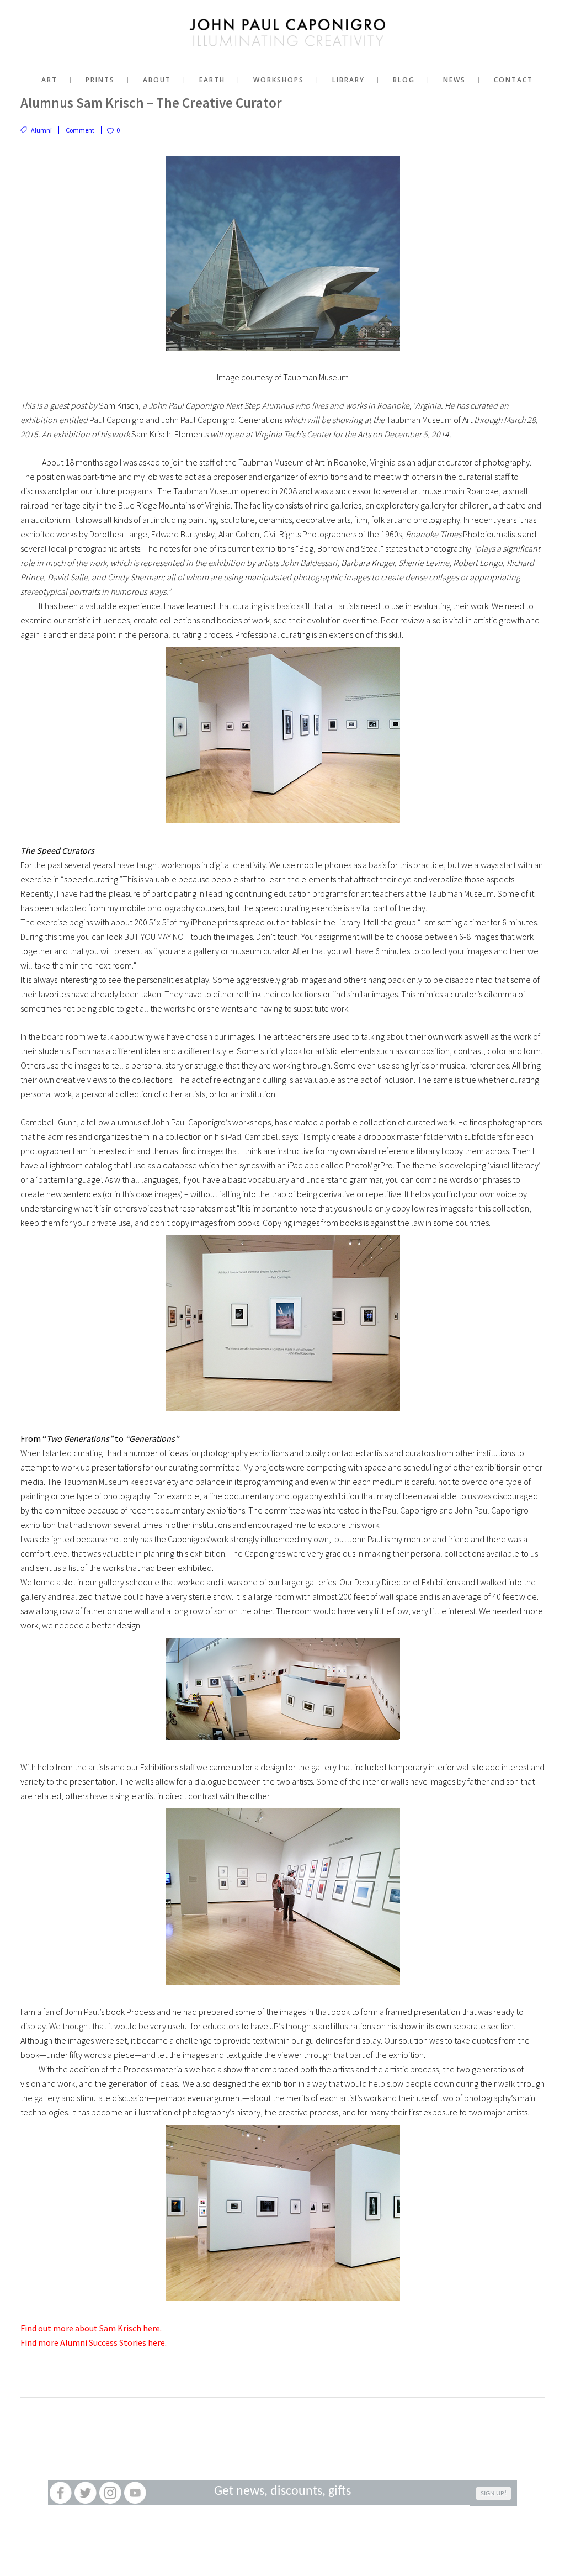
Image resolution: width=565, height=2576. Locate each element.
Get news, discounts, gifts (282, 2492)
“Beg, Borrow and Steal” (340, 548)
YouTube (135, 2493)
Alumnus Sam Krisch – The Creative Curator (151, 103)
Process (141, 2012)
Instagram (110, 2493)
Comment (80, 130)
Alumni (41, 130)
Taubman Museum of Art (281, 462)
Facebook (60, 2493)
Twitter (85, 2493)
